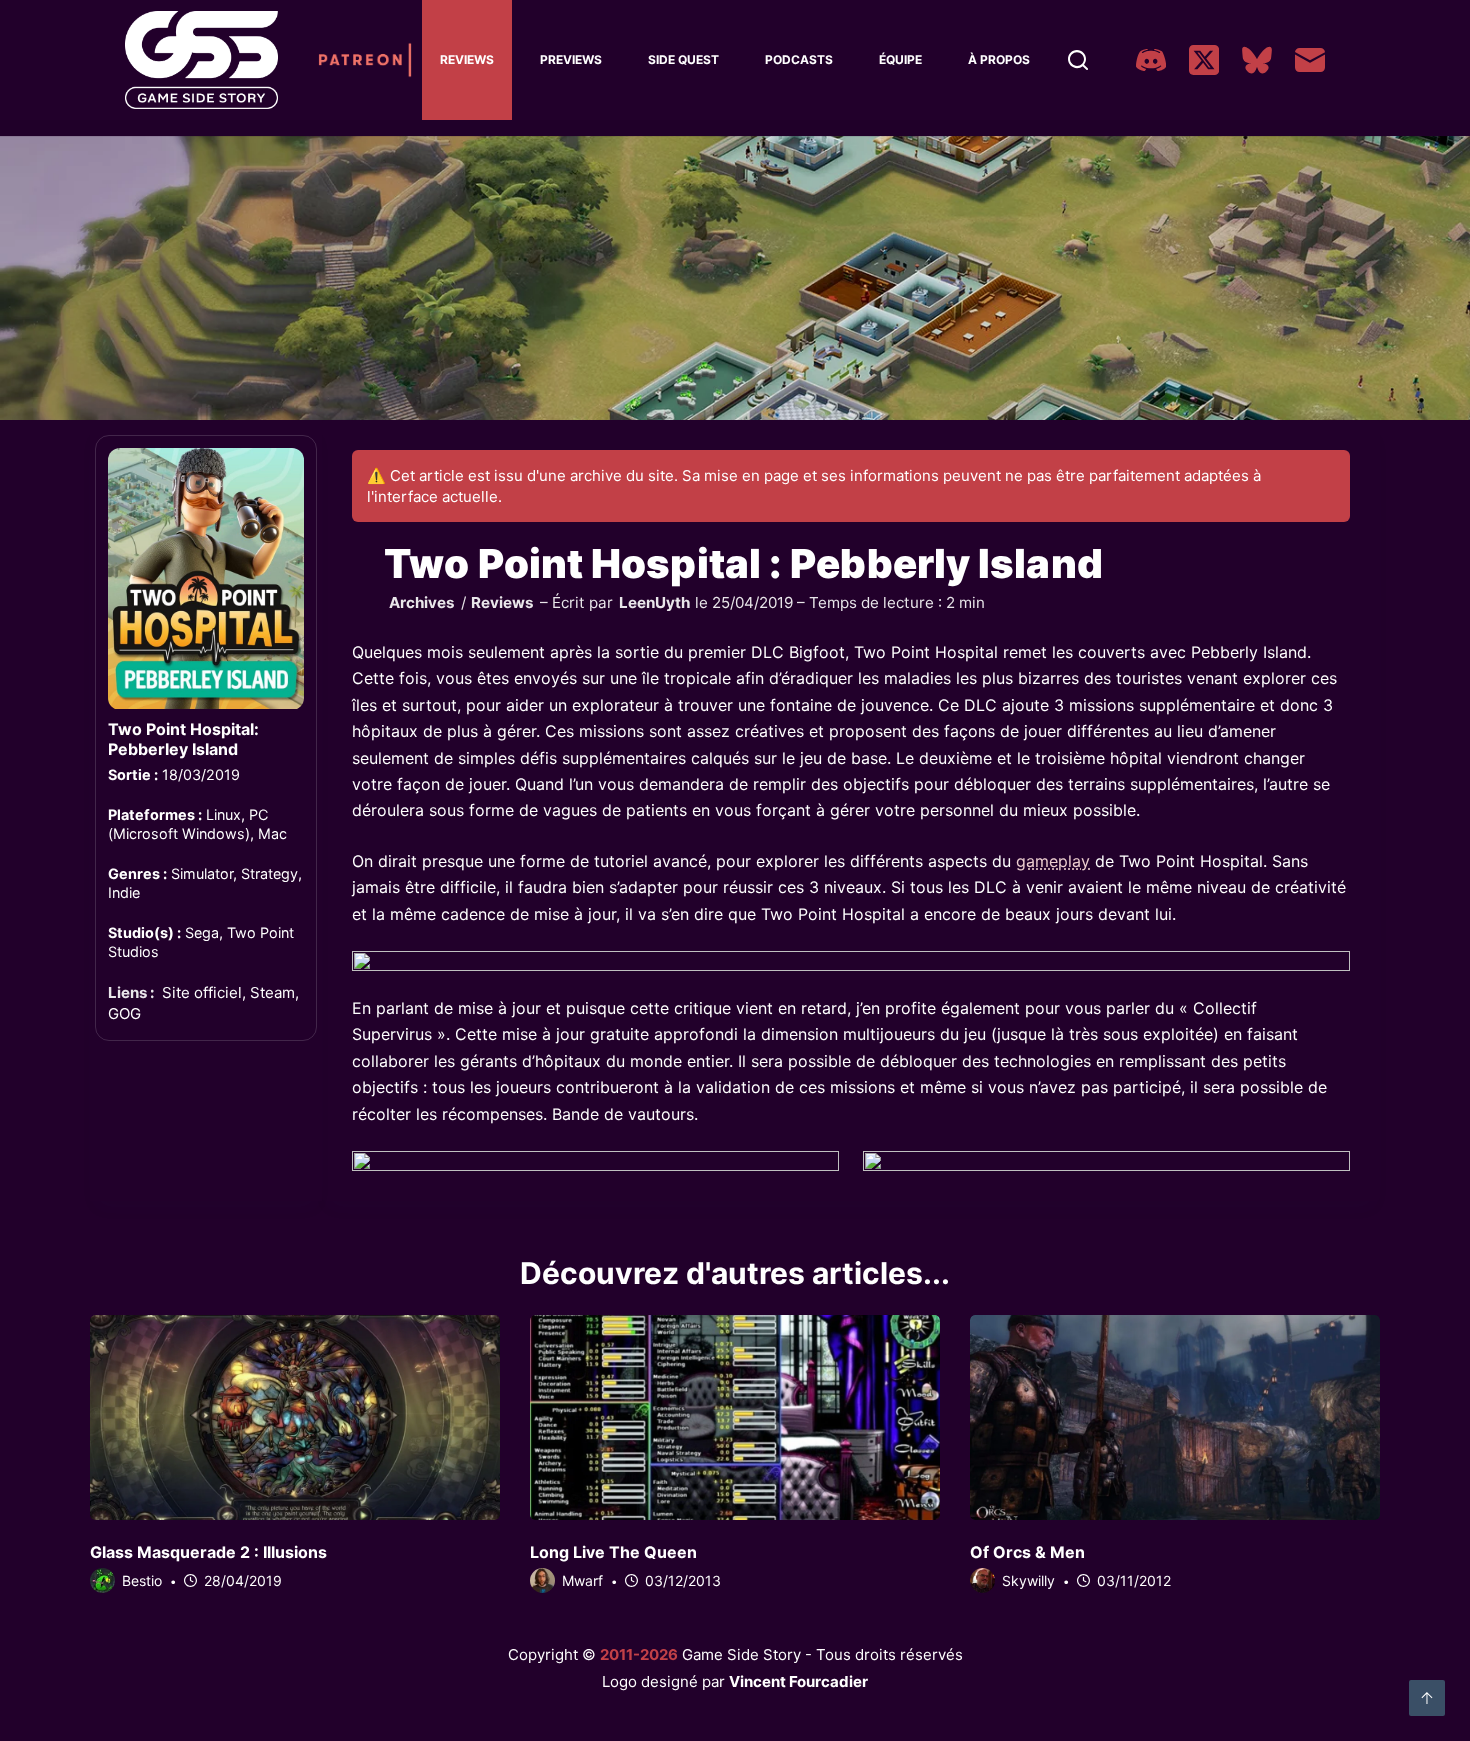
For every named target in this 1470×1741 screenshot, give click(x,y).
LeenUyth (654, 602)
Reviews (467, 59)
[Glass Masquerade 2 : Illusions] (295, 1417)
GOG (124, 1013)
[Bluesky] (1257, 60)
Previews (571, 59)
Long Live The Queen (613, 1552)
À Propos (999, 59)
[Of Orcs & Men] (1175, 1417)
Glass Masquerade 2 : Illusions (208, 1552)
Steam (272, 993)
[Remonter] (1427, 1698)
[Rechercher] (1078, 60)
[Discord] (1151, 60)
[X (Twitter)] (1204, 60)
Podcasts (799, 59)
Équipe (900, 59)
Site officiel (202, 993)
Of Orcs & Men (1027, 1552)
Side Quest (683, 59)
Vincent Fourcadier (798, 1681)
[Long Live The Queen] (735, 1417)
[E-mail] (1310, 60)
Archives (422, 602)
